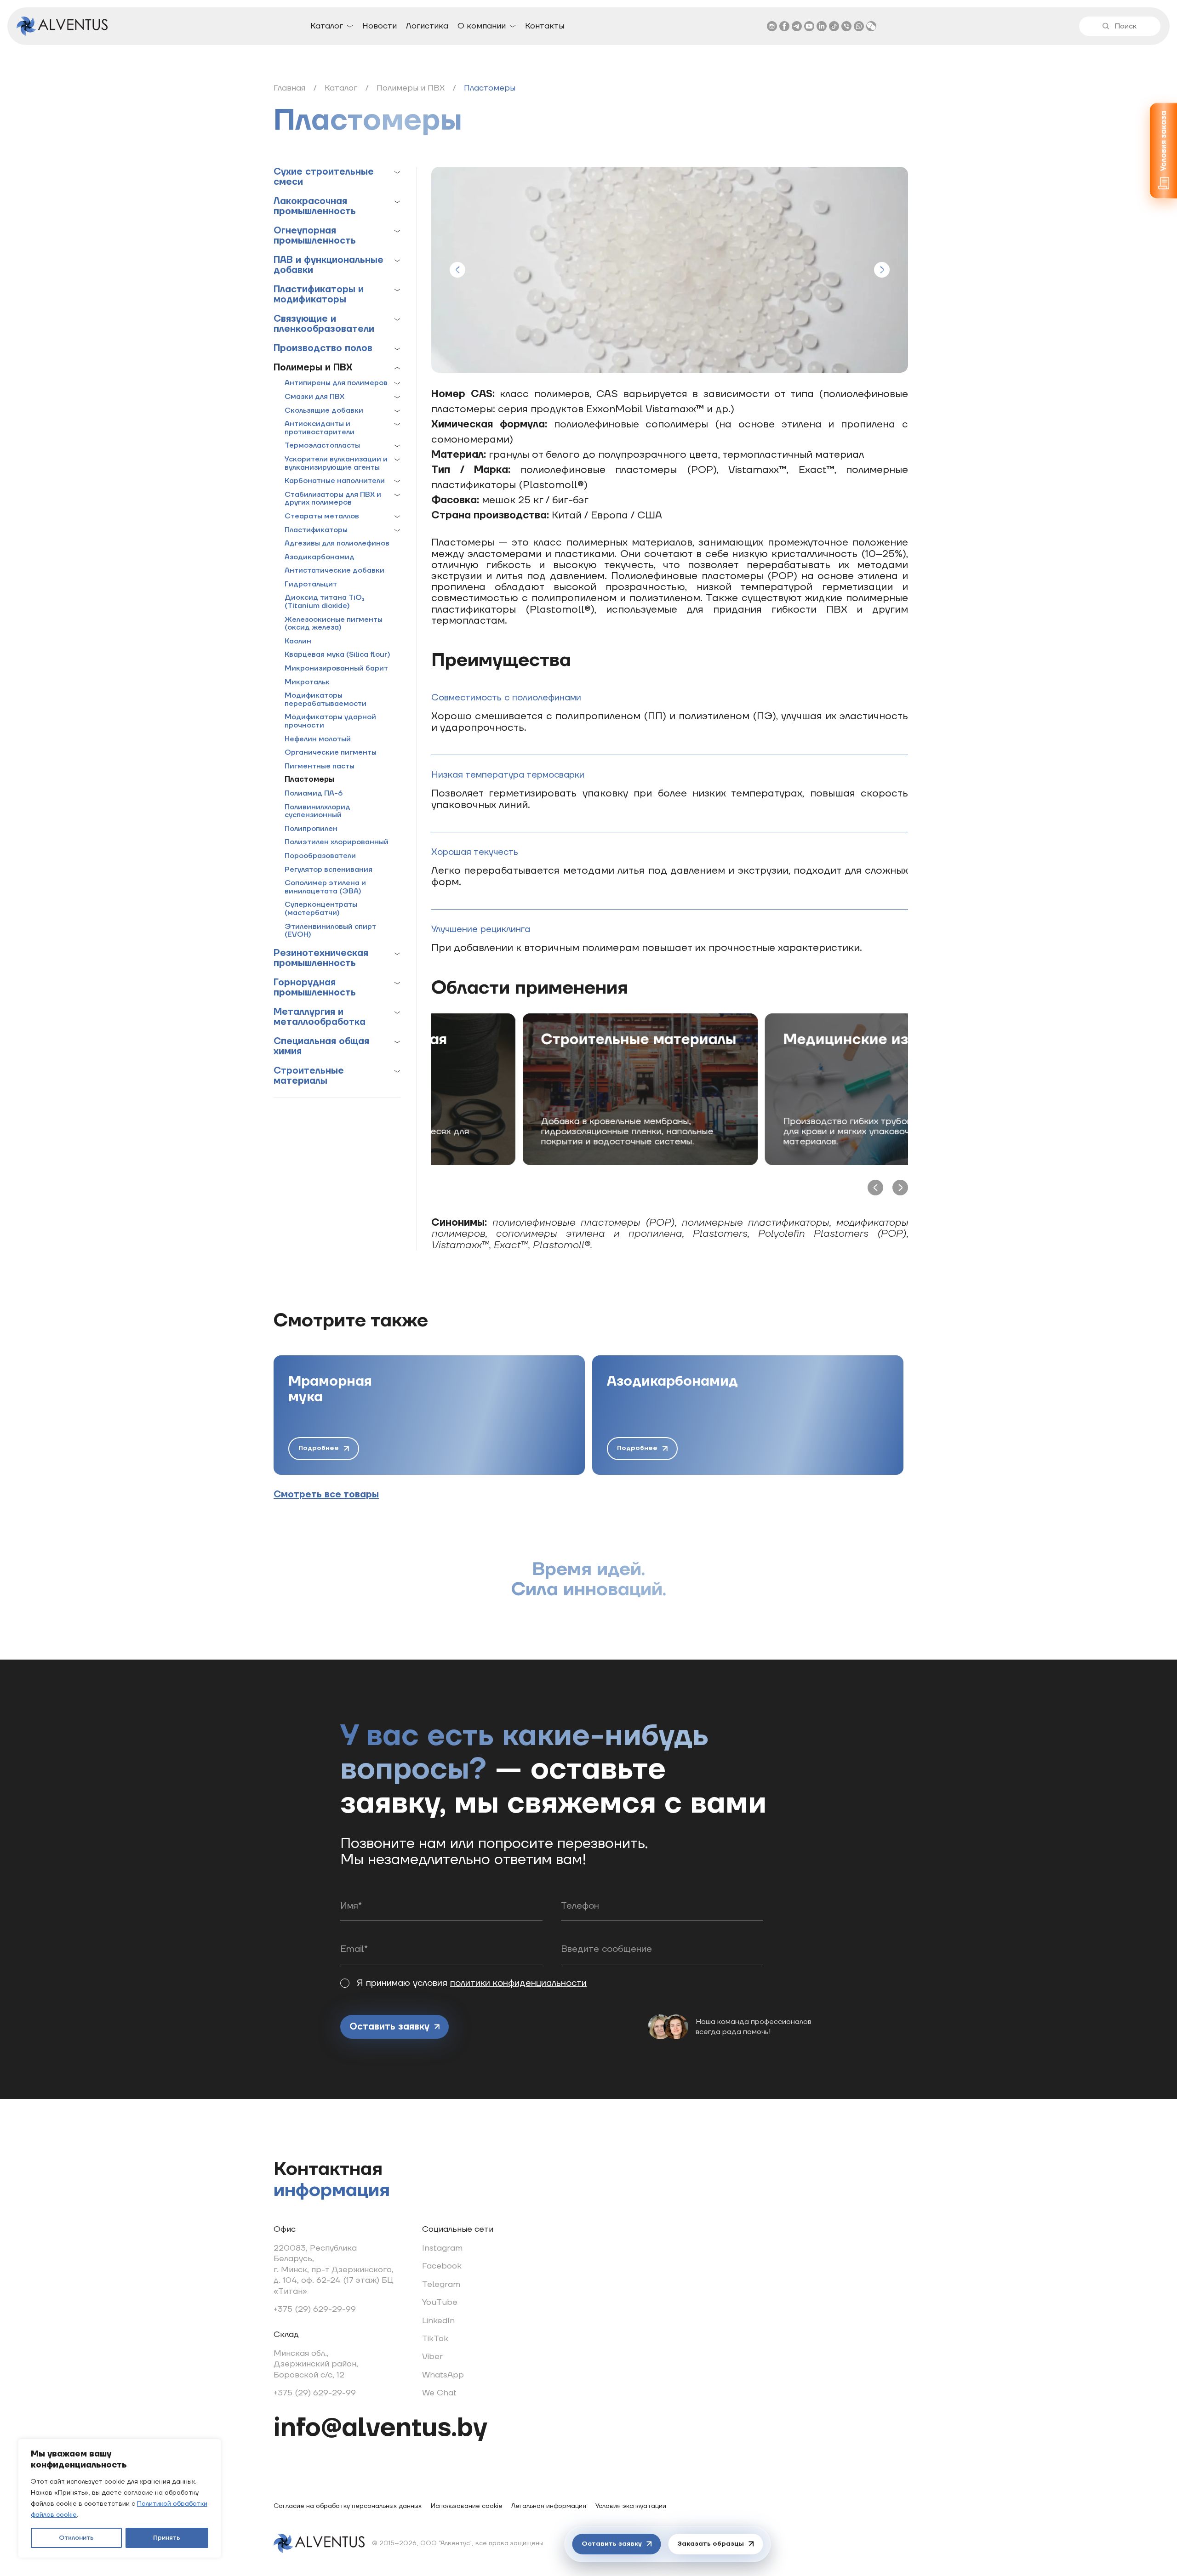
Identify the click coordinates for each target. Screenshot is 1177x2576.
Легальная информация (549, 2506)
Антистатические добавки (334, 571)
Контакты (545, 26)
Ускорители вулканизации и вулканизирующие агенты (336, 463)
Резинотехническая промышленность (321, 958)
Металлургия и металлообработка (320, 1017)
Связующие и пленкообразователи (324, 324)
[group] (429, 1415)
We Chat (439, 2393)
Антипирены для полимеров (336, 383)
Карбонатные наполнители (335, 481)
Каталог (327, 26)
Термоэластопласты (322, 446)
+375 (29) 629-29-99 (315, 2309)
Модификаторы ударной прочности (330, 721)
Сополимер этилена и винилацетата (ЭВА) (325, 887)
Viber (432, 2357)
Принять (167, 2538)
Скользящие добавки (324, 411)
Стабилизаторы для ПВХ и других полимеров (333, 499)
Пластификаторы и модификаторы (319, 295)
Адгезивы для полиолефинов (337, 544)
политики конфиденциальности (518, 1983)
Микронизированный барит (336, 669)
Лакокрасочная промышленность (315, 206)
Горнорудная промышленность (315, 988)
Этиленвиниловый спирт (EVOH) (330, 931)
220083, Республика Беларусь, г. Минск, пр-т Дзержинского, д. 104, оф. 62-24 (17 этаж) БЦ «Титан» (334, 2270)
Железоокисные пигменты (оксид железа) (334, 624)
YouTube (440, 2302)
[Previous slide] (457, 270)
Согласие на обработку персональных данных (348, 2506)
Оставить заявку (389, 2027)
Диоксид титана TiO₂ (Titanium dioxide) (325, 602)
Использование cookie (467, 2506)
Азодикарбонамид (320, 557)
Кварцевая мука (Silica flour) (337, 655)
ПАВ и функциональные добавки (329, 265)
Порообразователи (320, 856)
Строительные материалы (309, 1076)
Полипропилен (311, 829)
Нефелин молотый (318, 739)
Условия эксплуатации (631, 2506)
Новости (380, 26)
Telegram (441, 2284)
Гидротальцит (311, 585)
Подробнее (319, 1448)
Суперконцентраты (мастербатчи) (321, 909)
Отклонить (76, 2538)
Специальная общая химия (321, 1046)
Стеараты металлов (322, 517)
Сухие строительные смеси (324, 177)
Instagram (442, 2248)
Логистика (427, 26)
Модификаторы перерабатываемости (326, 700)
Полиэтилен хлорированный (337, 842)
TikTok (435, 2339)
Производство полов (323, 348)
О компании (482, 26)
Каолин (298, 642)
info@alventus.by (380, 2428)
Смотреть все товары (326, 1495)
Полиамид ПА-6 (314, 794)
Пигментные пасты (320, 767)
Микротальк (307, 682)
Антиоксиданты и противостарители (320, 428)
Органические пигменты (331, 753)
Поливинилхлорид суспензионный (317, 811)
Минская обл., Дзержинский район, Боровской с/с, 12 (316, 2364)
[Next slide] (882, 270)
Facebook (442, 2266)
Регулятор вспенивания (329, 870)
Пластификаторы (316, 530)
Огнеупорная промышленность (315, 236)
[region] (120, 2498)
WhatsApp (443, 2375)
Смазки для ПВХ (314, 397)
